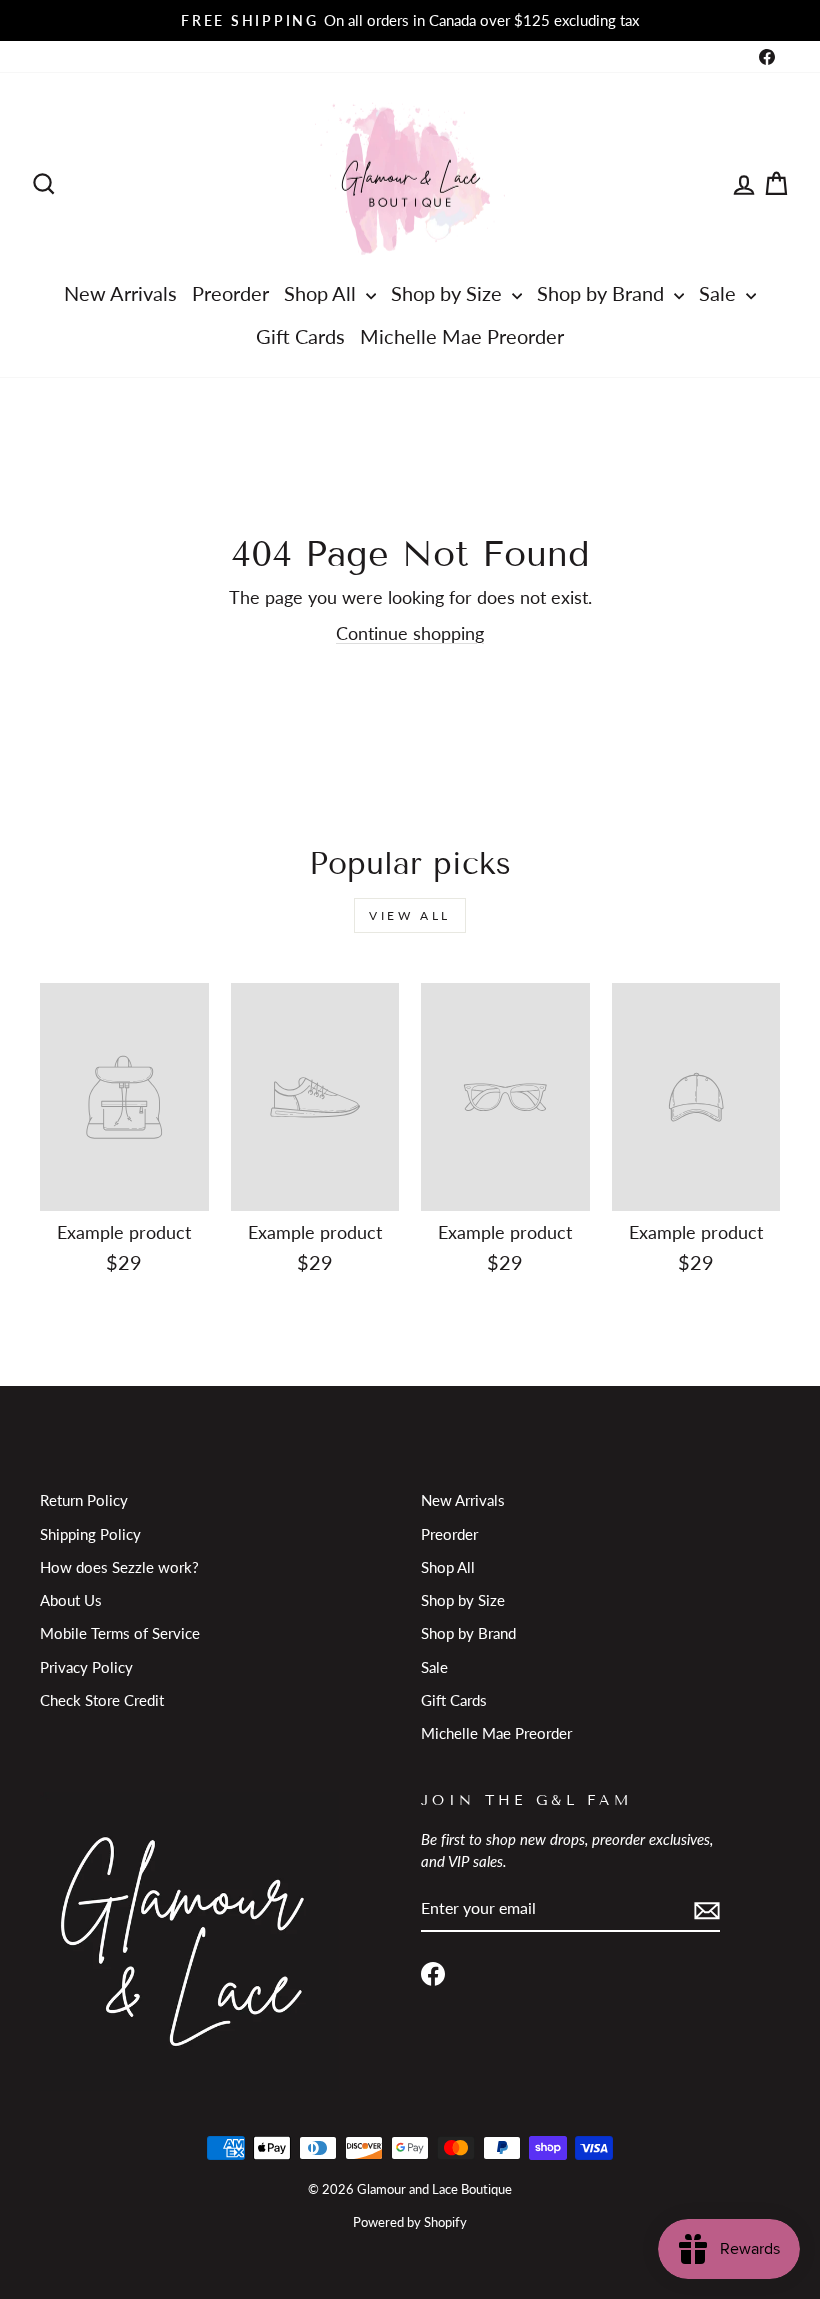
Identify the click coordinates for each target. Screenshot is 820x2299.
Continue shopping (410, 633)
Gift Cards (300, 336)
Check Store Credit (102, 1700)
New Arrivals (120, 293)
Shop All (322, 293)
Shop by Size (449, 293)
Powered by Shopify (410, 2222)
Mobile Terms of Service (120, 1633)
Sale (720, 293)
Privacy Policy (86, 1667)
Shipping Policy (90, 1534)
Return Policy (84, 1500)
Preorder (230, 293)
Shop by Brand (603, 293)
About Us (71, 1600)
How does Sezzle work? (119, 1567)
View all (410, 915)
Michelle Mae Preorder (462, 336)
